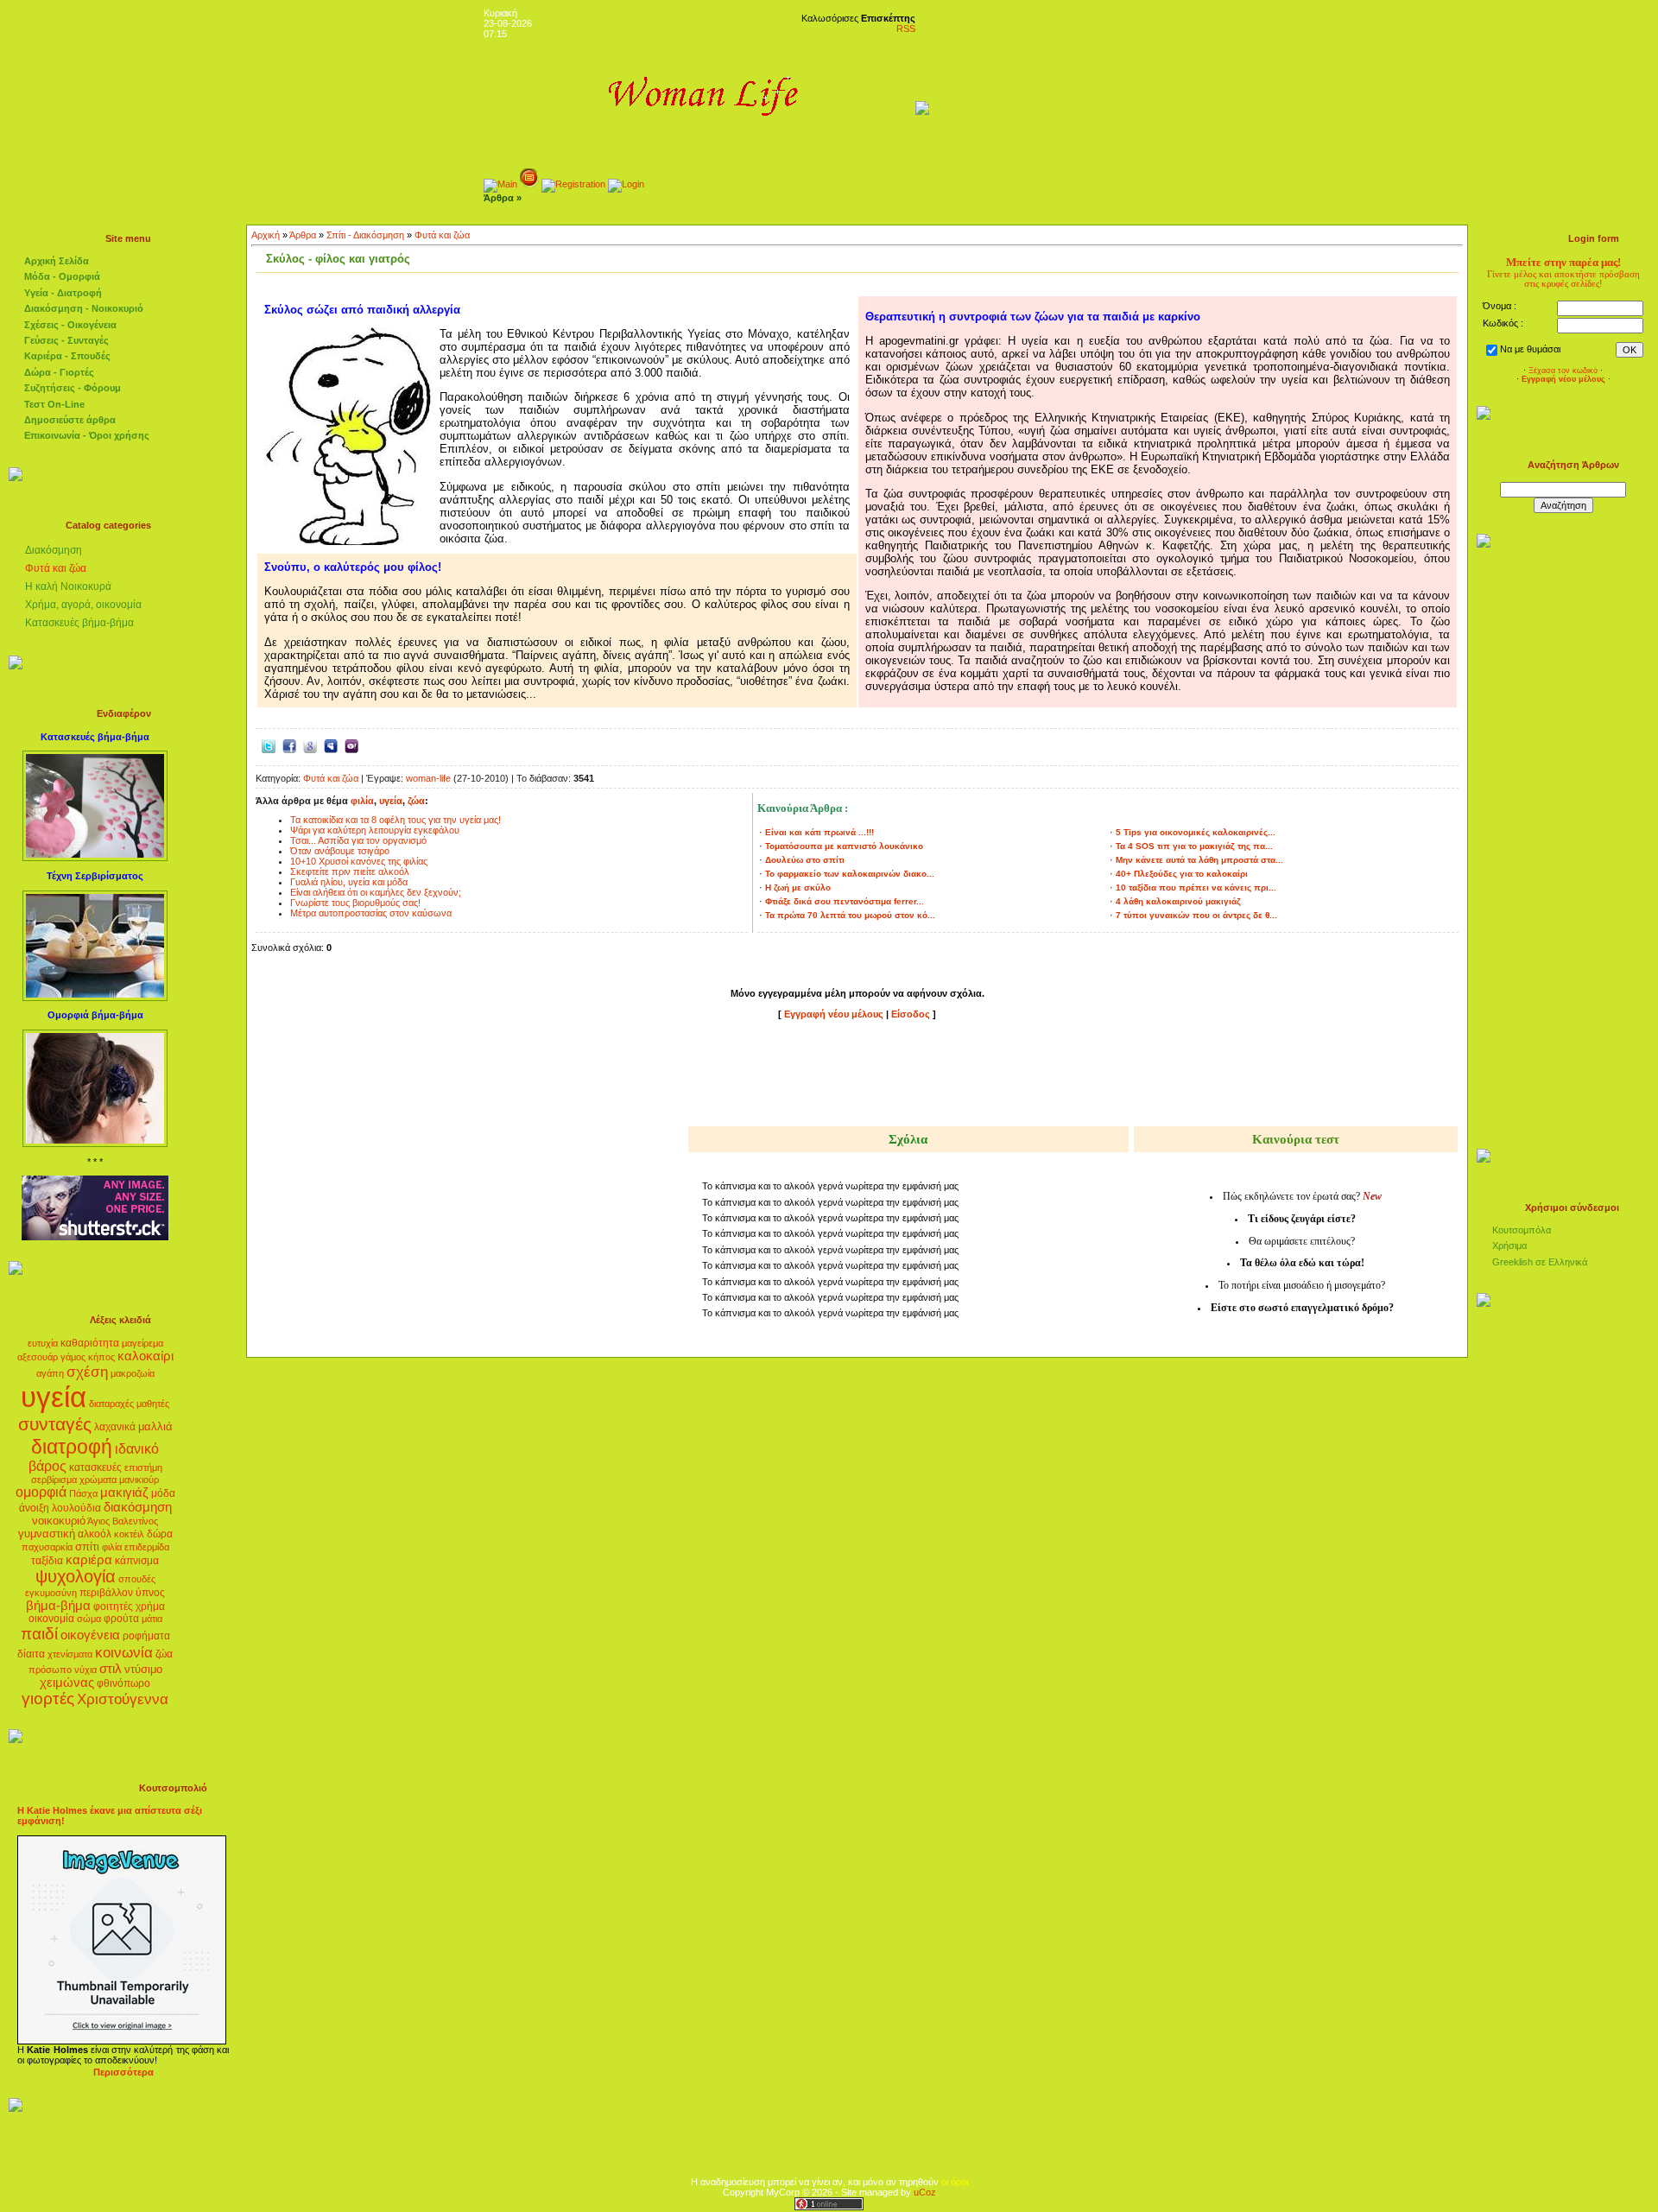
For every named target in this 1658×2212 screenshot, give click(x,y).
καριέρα (89, 1560)
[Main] (500, 184)
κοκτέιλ (129, 1534)
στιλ (111, 1669)
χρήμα (150, 1607)
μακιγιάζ (124, 1493)
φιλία (112, 1547)
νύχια (85, 1670)
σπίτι (87, 1546)
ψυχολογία (76, 1576)
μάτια (152, 1619)
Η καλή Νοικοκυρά (68, 586)
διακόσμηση (138, 1507)
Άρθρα (303, 235)
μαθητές (153, 1404)
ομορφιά (41, 1492)
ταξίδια (47, 1561)
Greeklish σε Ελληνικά (1540, 1262)
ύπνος (150, 1593)
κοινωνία (124, 1652)
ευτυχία (43, 1343)
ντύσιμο (143, 1669)
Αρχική (266, 235)
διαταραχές (111, 1404)
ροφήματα (146, 1636)
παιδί (39, 1634)
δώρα (160, 1534)
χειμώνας (67, 1683)
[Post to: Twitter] (269, 745)
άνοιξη (34, 1508)
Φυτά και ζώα (56, 568)
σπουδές (137, 1579)
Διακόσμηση (54, 550)
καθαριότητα (90, 1343)
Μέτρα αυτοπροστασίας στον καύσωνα (371, 913)
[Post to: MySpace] (331, 745)
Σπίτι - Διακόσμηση (365, 235)
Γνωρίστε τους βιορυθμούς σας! (355, 903)
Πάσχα (83, 1493)
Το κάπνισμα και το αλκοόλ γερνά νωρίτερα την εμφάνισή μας (830, 1186)
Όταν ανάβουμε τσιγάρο (340, 851)
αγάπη (50, 1373)
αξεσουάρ (38, 1357)
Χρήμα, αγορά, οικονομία (83, 605)
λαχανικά (115, 1427)
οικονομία (51, 1619)
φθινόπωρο (123, 1683)
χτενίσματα (70, 1654)
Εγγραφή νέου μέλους (834, 1014)
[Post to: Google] (310, 745)
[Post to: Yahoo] (351, 745)
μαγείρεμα (142, 1343)
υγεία (54, 1397)
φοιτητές (113, 1607)
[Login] (626, 184)
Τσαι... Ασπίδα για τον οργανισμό (358, 840)
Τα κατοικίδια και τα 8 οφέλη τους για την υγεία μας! (396, 820)
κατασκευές (95, 1467)
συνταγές (55, 1424)
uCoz (925, 2192)
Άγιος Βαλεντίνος (123, 1521)
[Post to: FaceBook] (289, 745)
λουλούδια (76, 1508)
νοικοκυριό (59, 1521)
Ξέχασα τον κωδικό (1563, 371)
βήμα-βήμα (58, 1606)
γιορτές (48, 1699)
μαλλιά (155, 1426)
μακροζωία (133, 1373)
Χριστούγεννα (123, 1699)
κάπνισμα (137, 1561)
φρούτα (121, 1619)
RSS (906, 29)
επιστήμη (143, 1467)
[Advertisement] (857, 1076)
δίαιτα (31, 1654)
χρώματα (98, 1480)
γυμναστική (47, 1534)
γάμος (73, 1357)
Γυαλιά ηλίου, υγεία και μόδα (349, 882)
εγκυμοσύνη (51, 1593)
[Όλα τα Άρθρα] (529, 184)
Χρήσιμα (1509, 1245)
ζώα (164, 1654)
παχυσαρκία (47, 1547)
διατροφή (72, 1447)
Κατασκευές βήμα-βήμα (79, 623)
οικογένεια (90, 1635)
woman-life (428, 778)
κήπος (101, 1357)
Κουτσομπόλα (1522, 1230)
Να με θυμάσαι (1530, 349)
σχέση (87, 1372)
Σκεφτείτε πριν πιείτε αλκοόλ (350, 871)
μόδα (163, 1493)
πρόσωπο (50, 1670)
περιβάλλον (106, 1593)
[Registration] (573, 184)
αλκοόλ (95, 1534)
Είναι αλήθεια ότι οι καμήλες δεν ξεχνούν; (376, 892)
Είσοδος (912, 1014)
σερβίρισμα (54, 1480)
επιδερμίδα (147, 1547)
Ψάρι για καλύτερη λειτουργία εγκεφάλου (375, 830)
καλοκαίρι (146, 1356)
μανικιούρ (139, 1480)
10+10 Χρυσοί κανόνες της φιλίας (359, 861)
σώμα (89, 1619)
